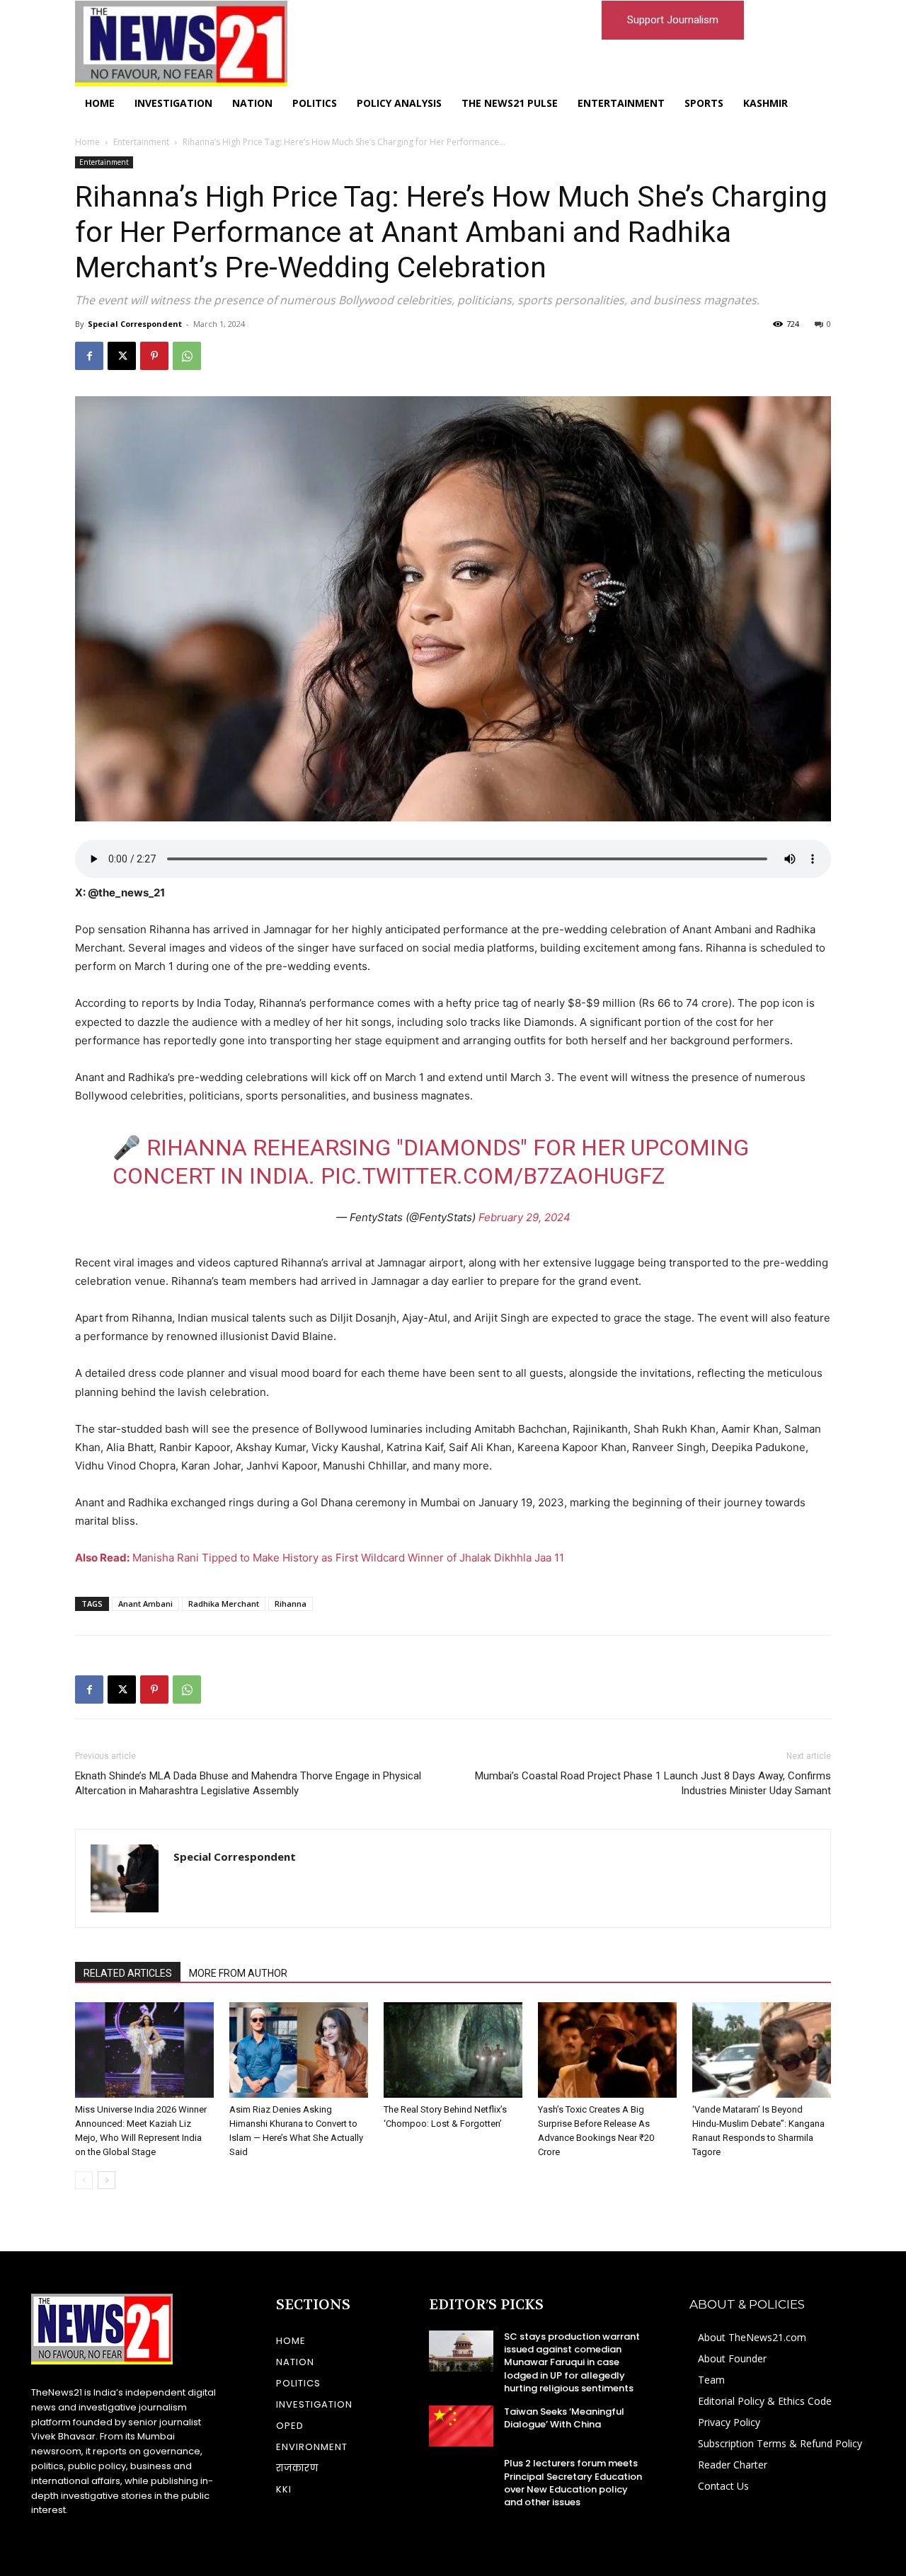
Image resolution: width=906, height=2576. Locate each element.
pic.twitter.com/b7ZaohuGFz (493, 1176)
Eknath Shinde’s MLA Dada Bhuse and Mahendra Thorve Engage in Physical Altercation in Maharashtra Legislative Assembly (248, 1783)
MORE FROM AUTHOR (238, 1973)
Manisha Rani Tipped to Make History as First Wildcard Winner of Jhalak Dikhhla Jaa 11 (320, 1558)
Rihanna (291, 1604)
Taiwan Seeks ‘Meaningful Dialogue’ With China (564, 2418)
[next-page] (107, 2180)
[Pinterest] (154, 356)
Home (87, 142)
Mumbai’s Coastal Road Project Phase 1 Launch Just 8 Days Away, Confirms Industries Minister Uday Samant (653, 1783)
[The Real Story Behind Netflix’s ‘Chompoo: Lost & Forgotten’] (453, 2050)
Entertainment (141, 142)
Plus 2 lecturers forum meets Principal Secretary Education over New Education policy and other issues (573, 2483)
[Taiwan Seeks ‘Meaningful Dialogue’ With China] (461, 2426)
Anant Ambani (145, 1604)
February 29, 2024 (524, 1217)
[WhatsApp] (187, 356)
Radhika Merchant (224, 1604)
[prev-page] (84, 2180)
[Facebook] (89, 356)
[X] (122, 356)
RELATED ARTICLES (128, 1973)
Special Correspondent (135, 324)
